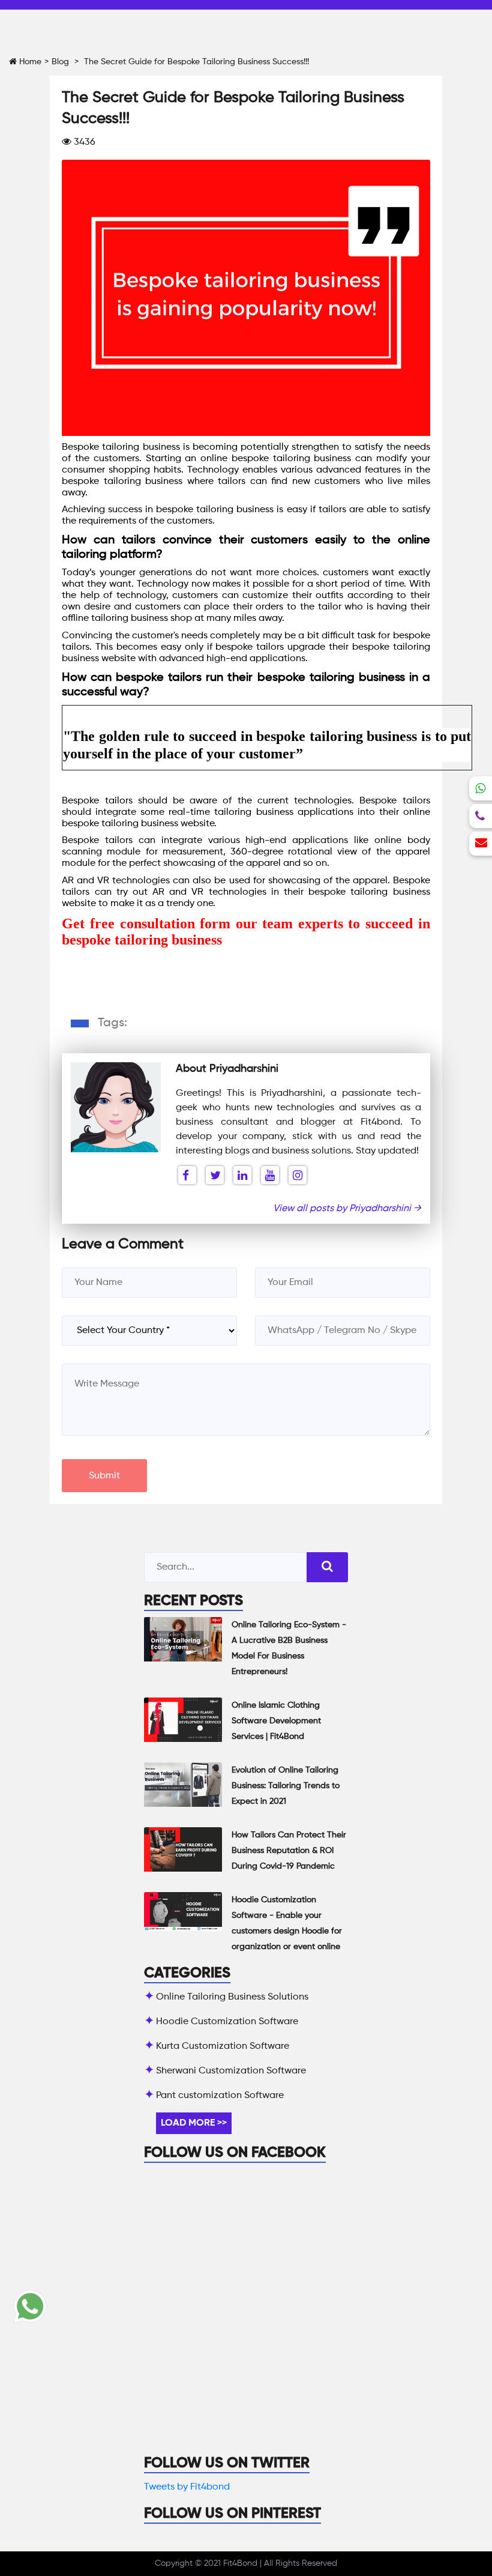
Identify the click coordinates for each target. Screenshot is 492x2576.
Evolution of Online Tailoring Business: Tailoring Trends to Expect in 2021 (286, 1786)
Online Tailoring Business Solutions (232, 1997)
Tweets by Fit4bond (187, 2487)
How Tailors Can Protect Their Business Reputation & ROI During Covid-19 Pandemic (289, 1851)
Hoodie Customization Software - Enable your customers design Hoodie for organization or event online (287, 1923)
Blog (60, 62)
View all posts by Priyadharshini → (347, 1209)
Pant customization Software (220, 2096)
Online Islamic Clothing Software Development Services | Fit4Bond (276, 1721)
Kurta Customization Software (223, 2046)
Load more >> (194, 2123)
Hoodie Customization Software (227, 2022)
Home (29, 62)
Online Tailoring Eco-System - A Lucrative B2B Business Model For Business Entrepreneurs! (289, 1648)
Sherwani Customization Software (231, 2071)
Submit (104, 1476)
